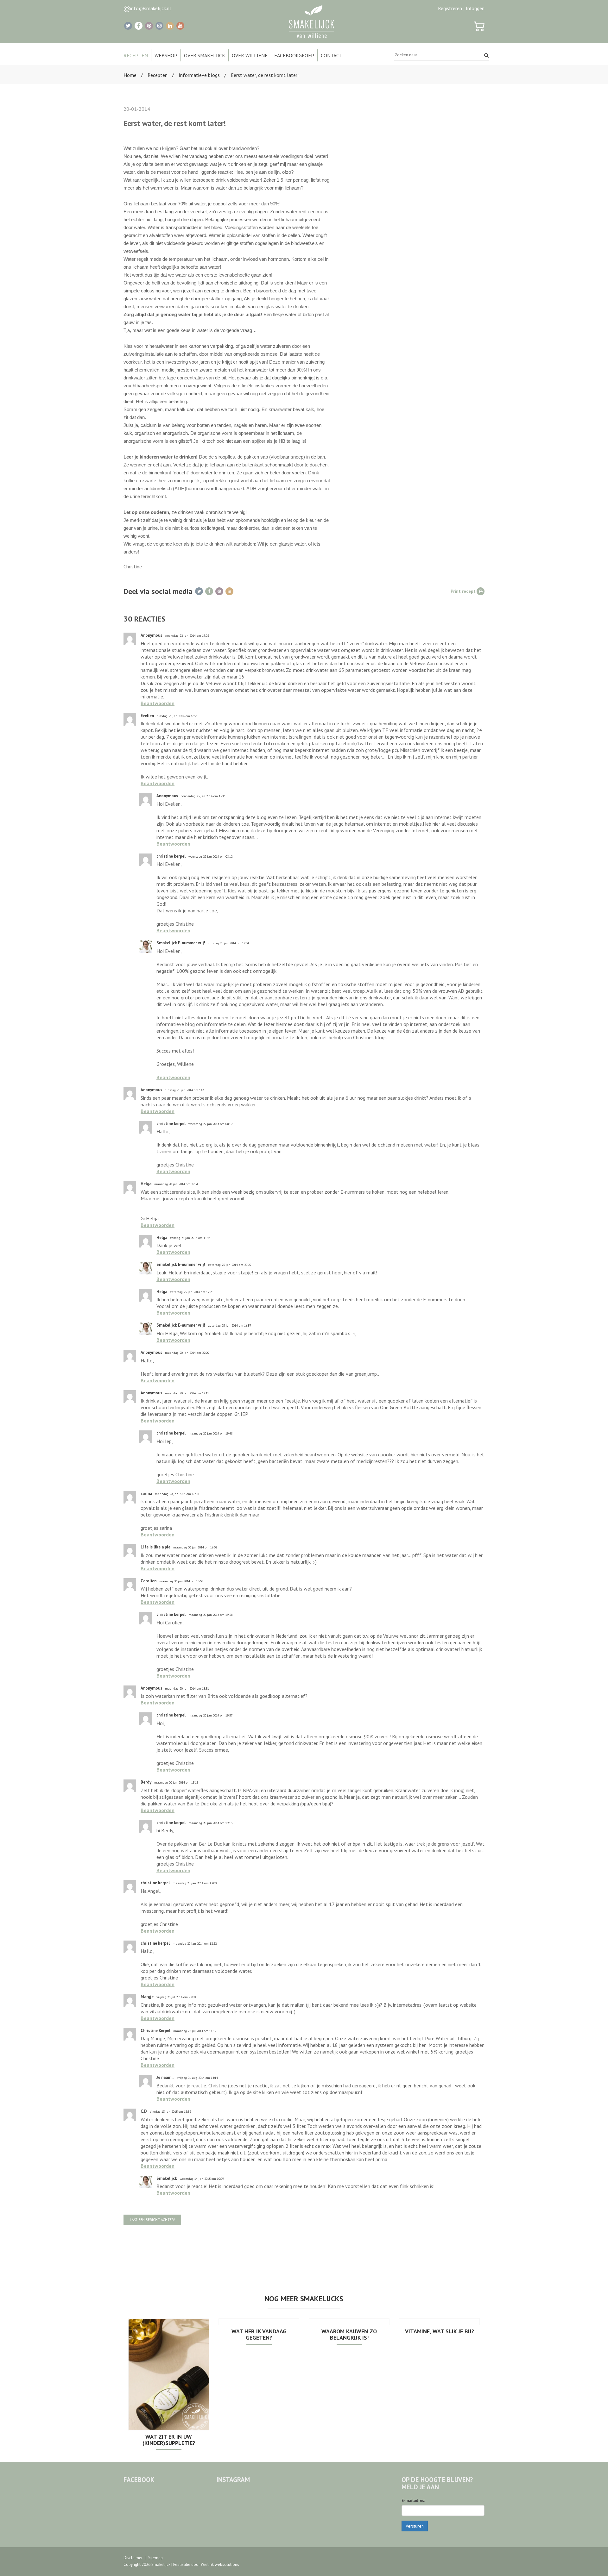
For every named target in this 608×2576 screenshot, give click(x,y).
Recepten (158, 75)
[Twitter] (128, 26)
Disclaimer (133, 2558)
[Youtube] (180, 26)
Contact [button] (332, 55)
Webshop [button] (166, 55)
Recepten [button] (136, 55)
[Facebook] (139, 26)
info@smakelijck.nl (151, 8)
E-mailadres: (413, 2501)
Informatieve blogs (199, 75)
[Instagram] (159, 26)
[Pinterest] (149, 26)
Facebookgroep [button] (294, 55)
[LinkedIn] (170, 26)
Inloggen (475, 8)
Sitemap (155, 2558)
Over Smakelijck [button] (205, 55)
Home (130, 75)
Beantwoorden (158, 703)
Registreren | (451, 8)
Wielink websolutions (220, 2564)
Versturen (415, 2526)
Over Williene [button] (250, 55)
